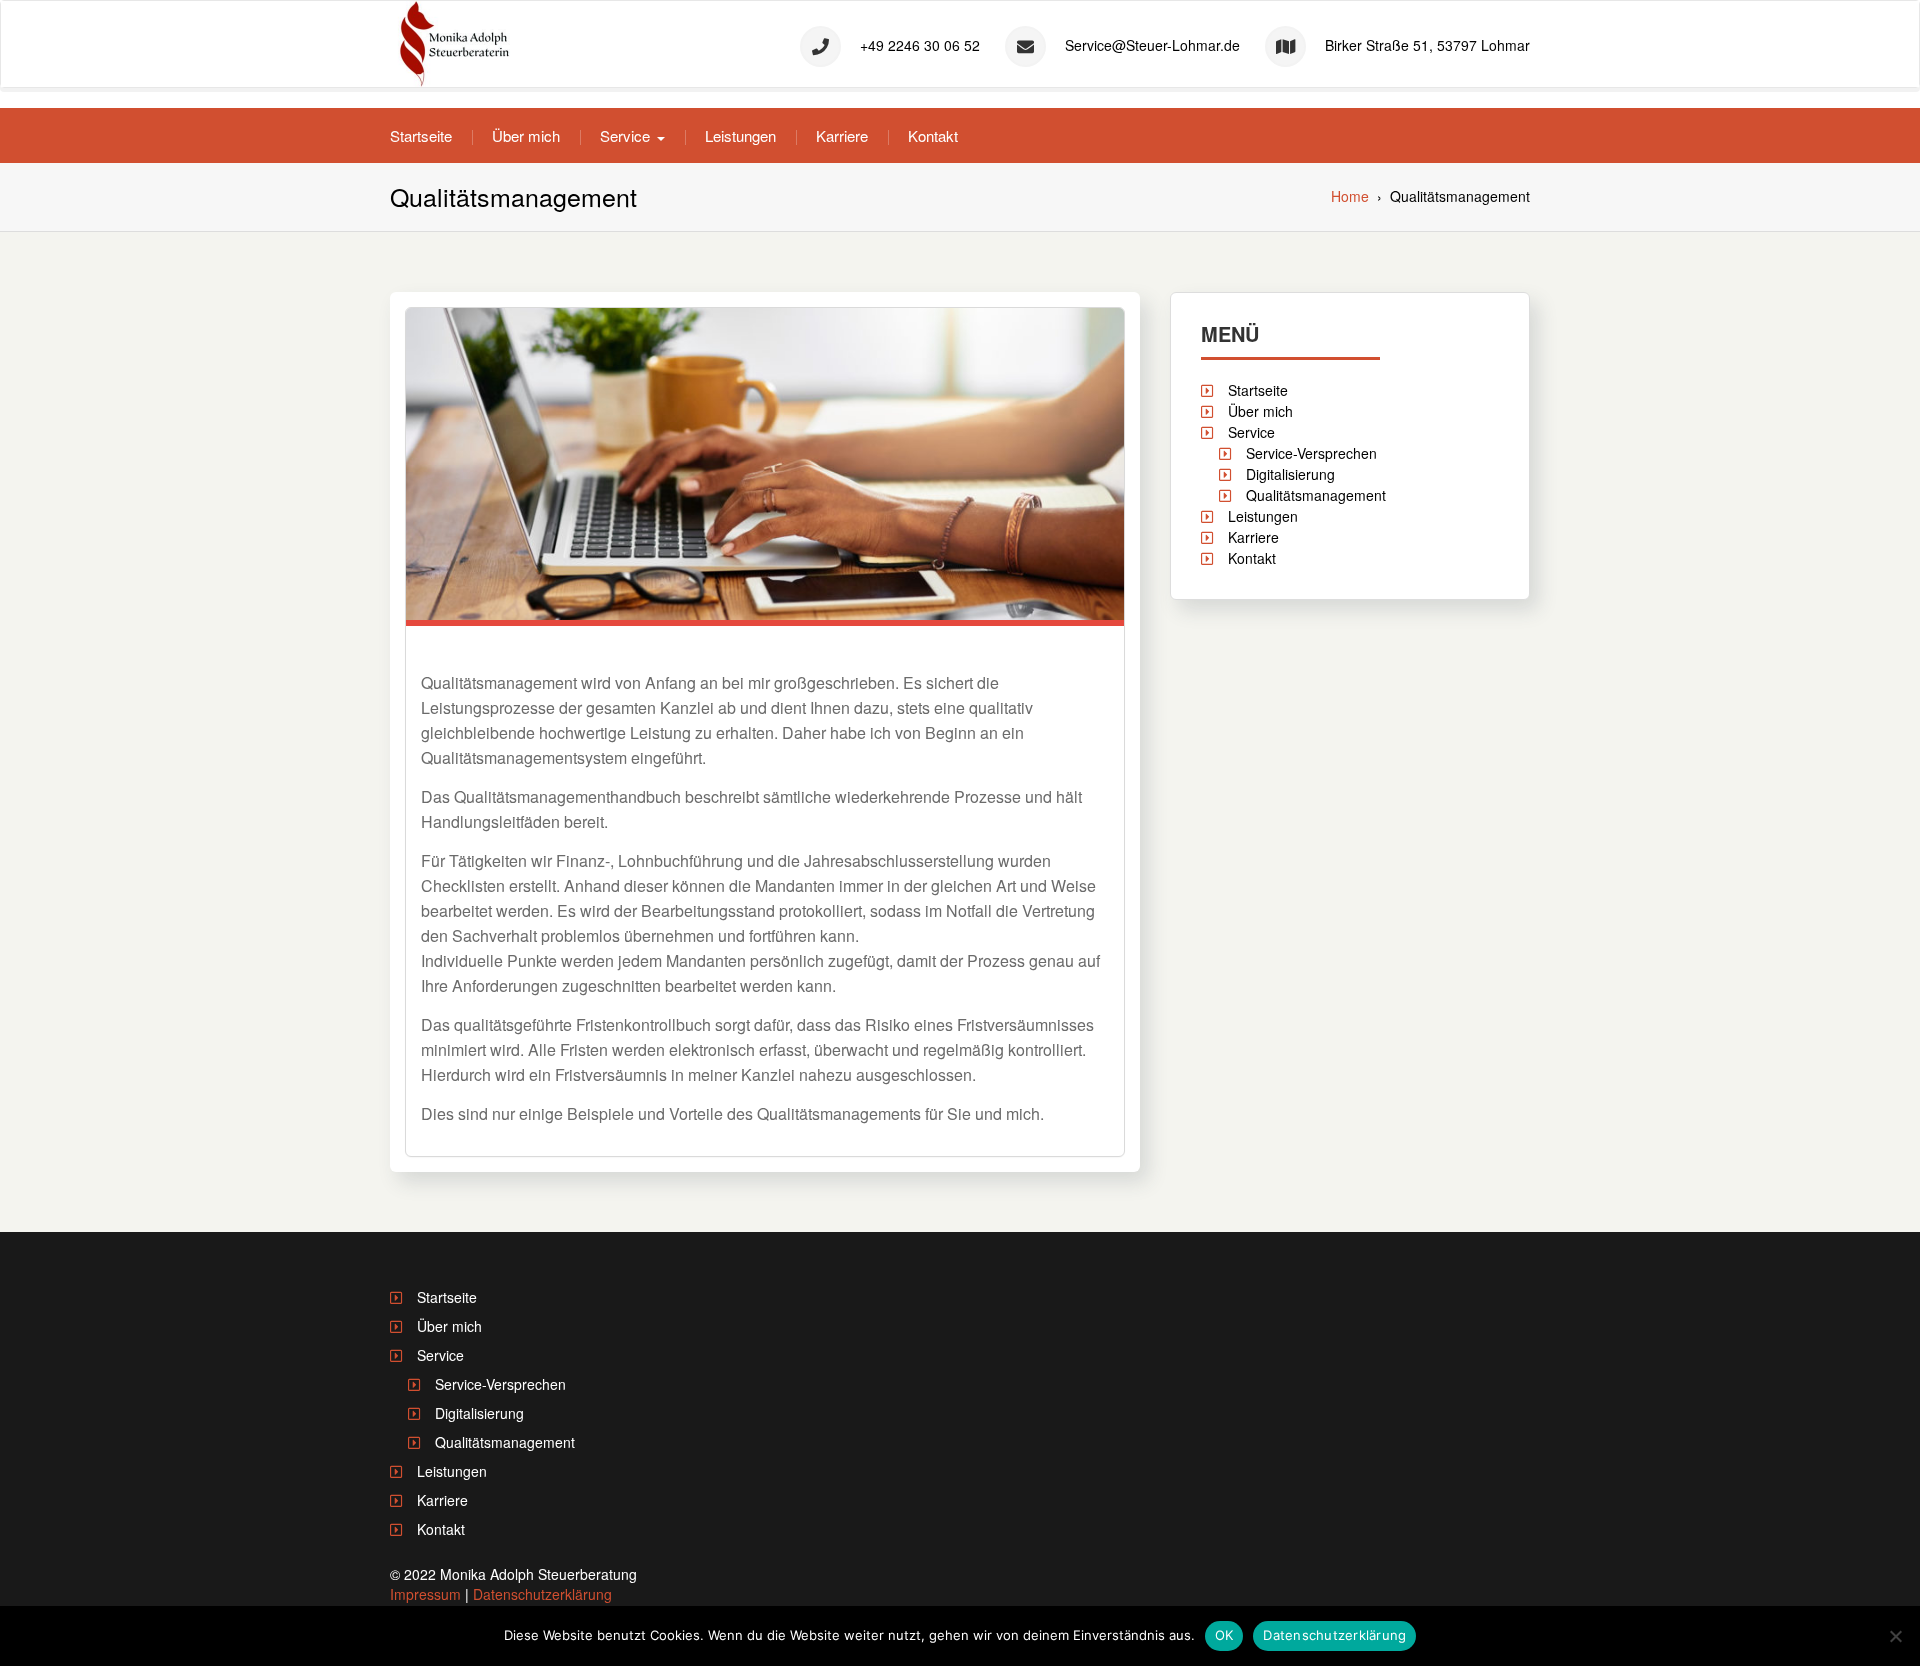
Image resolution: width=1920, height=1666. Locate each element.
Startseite (421, 135)
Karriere (842, 135)
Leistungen (740, 135)
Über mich (526, 135)
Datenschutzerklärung (542, 1594)
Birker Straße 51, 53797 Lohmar (1427, 45)
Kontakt (933, 135)
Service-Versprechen (1311, 453)
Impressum (425, 1594)
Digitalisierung (1290, 474)
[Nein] (1895, 1636)
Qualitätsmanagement (1316, 495)
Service (625, 135)
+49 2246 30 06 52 (920, 45)
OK (1224, 1635)
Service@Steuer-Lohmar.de (1152, 45)
